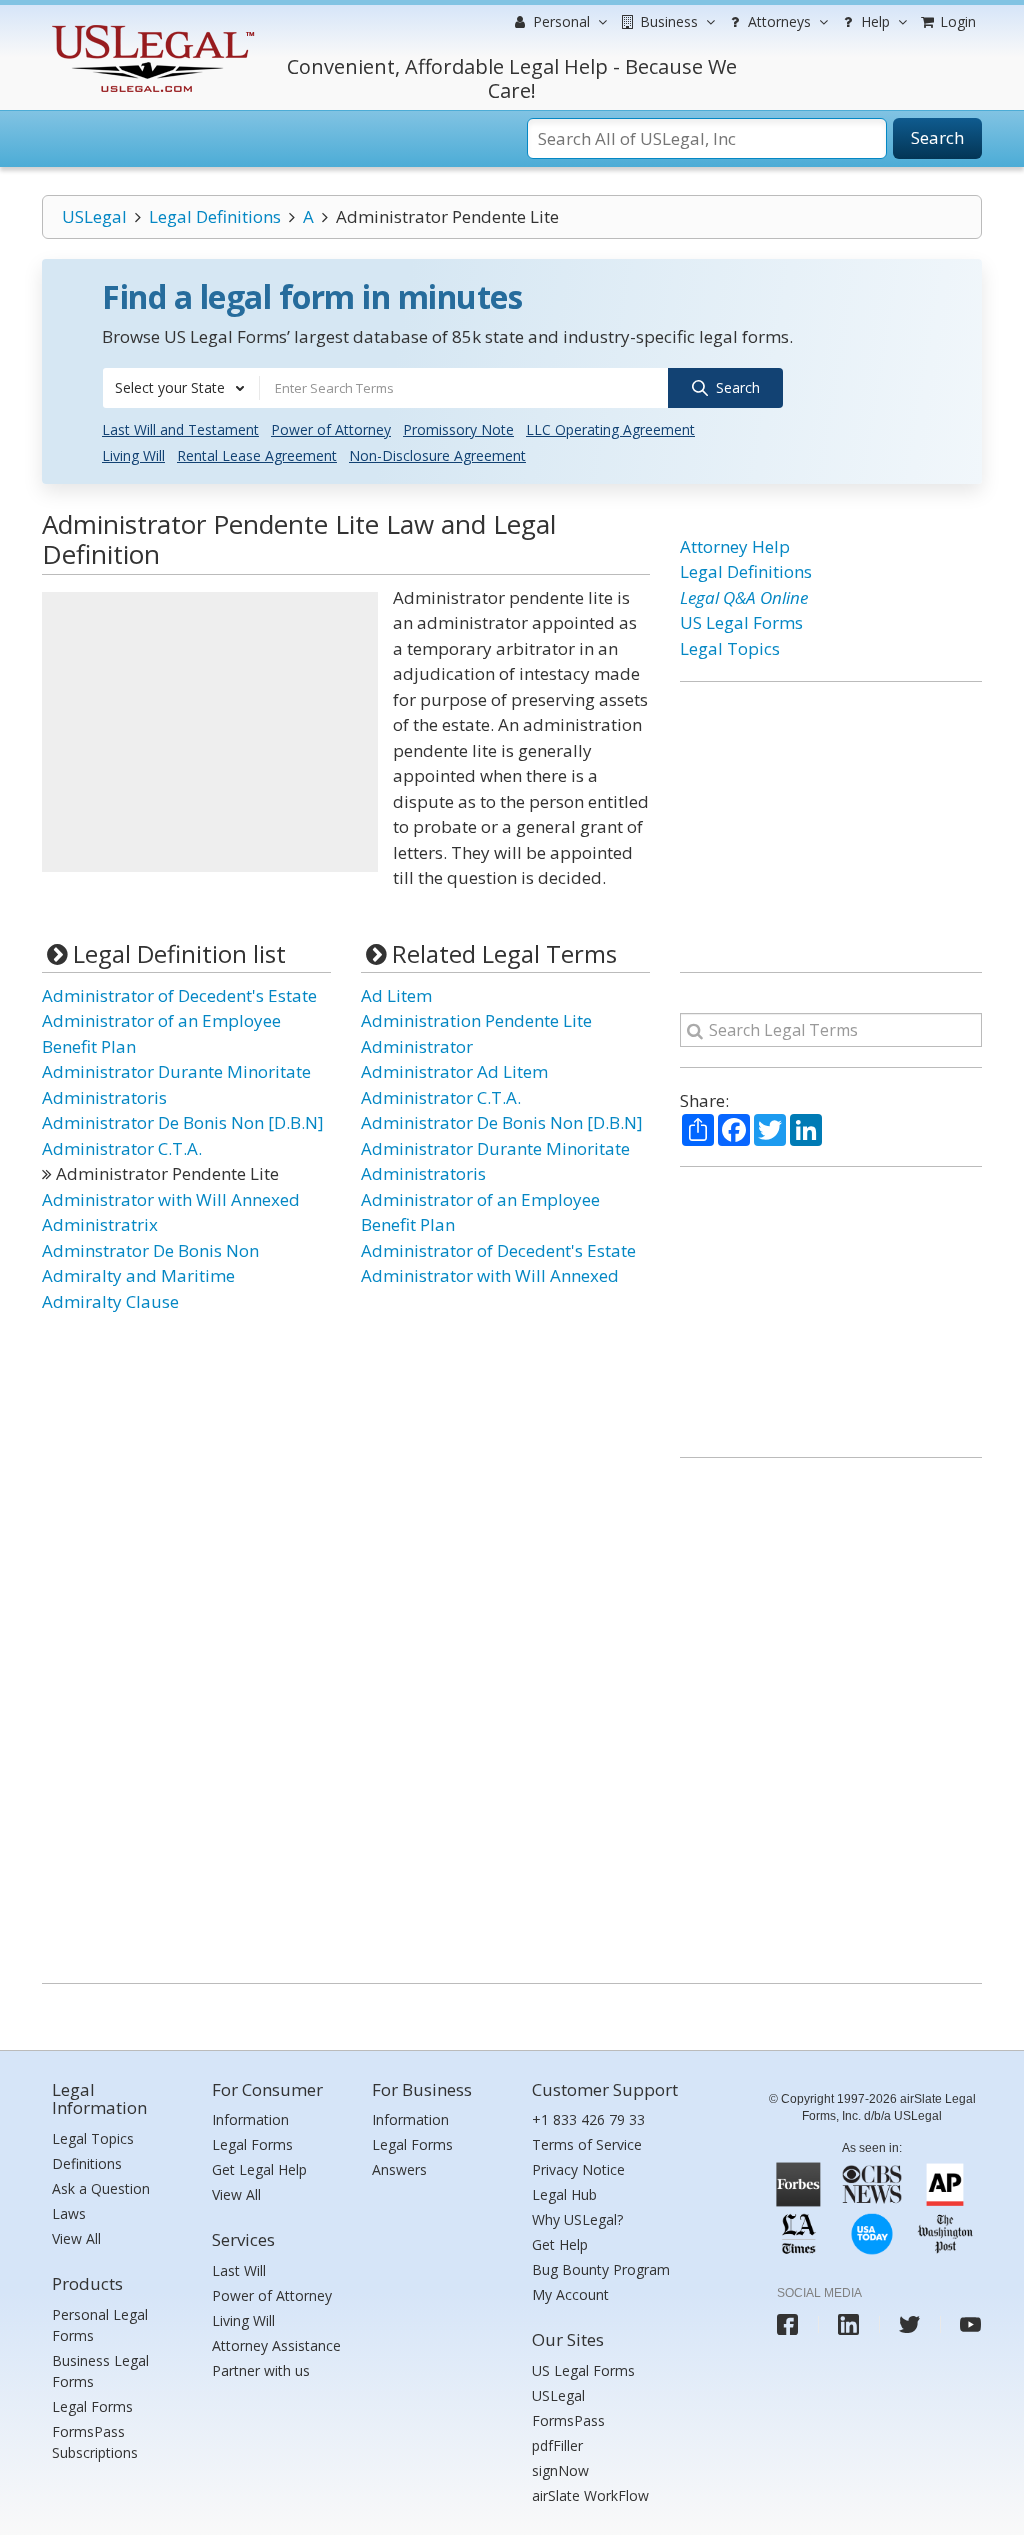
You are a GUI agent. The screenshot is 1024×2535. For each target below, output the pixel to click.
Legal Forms (92, 2406)
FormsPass (568, 2420)
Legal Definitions (215, 216)
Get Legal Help (259, 2169)
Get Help (560, 2244)
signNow (560, 2470)
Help (873, 21)
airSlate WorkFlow (590, 2495)
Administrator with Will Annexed (171, 1199)
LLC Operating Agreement (610, 429)
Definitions (87, 2163)
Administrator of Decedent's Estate (179, 995)
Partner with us (261, 2370)
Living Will (133, 455)
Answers (399, 2169)
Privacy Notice (578, 2169)
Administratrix (100, 1224)
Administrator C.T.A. (122, 1148)
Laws (69, 2213)
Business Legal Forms (100, 2371)
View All (76, 2238)
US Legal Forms (741, 622)
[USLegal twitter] (909, 2324)
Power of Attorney (331, 429)
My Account (570, 2294)
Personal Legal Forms (100, 2325)
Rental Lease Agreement (257, 455)
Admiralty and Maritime (138, 1275)
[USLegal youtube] (970, 2324)
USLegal (94, 216)
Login (956, 21)
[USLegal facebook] (787, 2324)
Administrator (417, 1046)
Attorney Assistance (276, 2345)
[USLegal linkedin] (848, 2324)
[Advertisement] (210, 732)
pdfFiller (557, 2445)
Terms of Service (587, 2144)
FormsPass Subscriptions (95, 2442)
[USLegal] (150, 27)
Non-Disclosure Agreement (437, 455)
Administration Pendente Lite (476, 1020)
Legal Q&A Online (744, 597)
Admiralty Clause (110, 1301)
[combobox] (181, 388)
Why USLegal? (577, 2219)
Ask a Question (101, 2188)
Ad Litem (396, 995)
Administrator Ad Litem (454, 1071)
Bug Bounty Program (601, 2269)
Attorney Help (735, 546)
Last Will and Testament (180, 429)
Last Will (239, 2270)
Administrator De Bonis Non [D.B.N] (183, 1122)
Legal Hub (564, 2194)
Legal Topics (730, 648)
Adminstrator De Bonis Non (150, 1250)
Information (250, 2119)
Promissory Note (458, 429)
